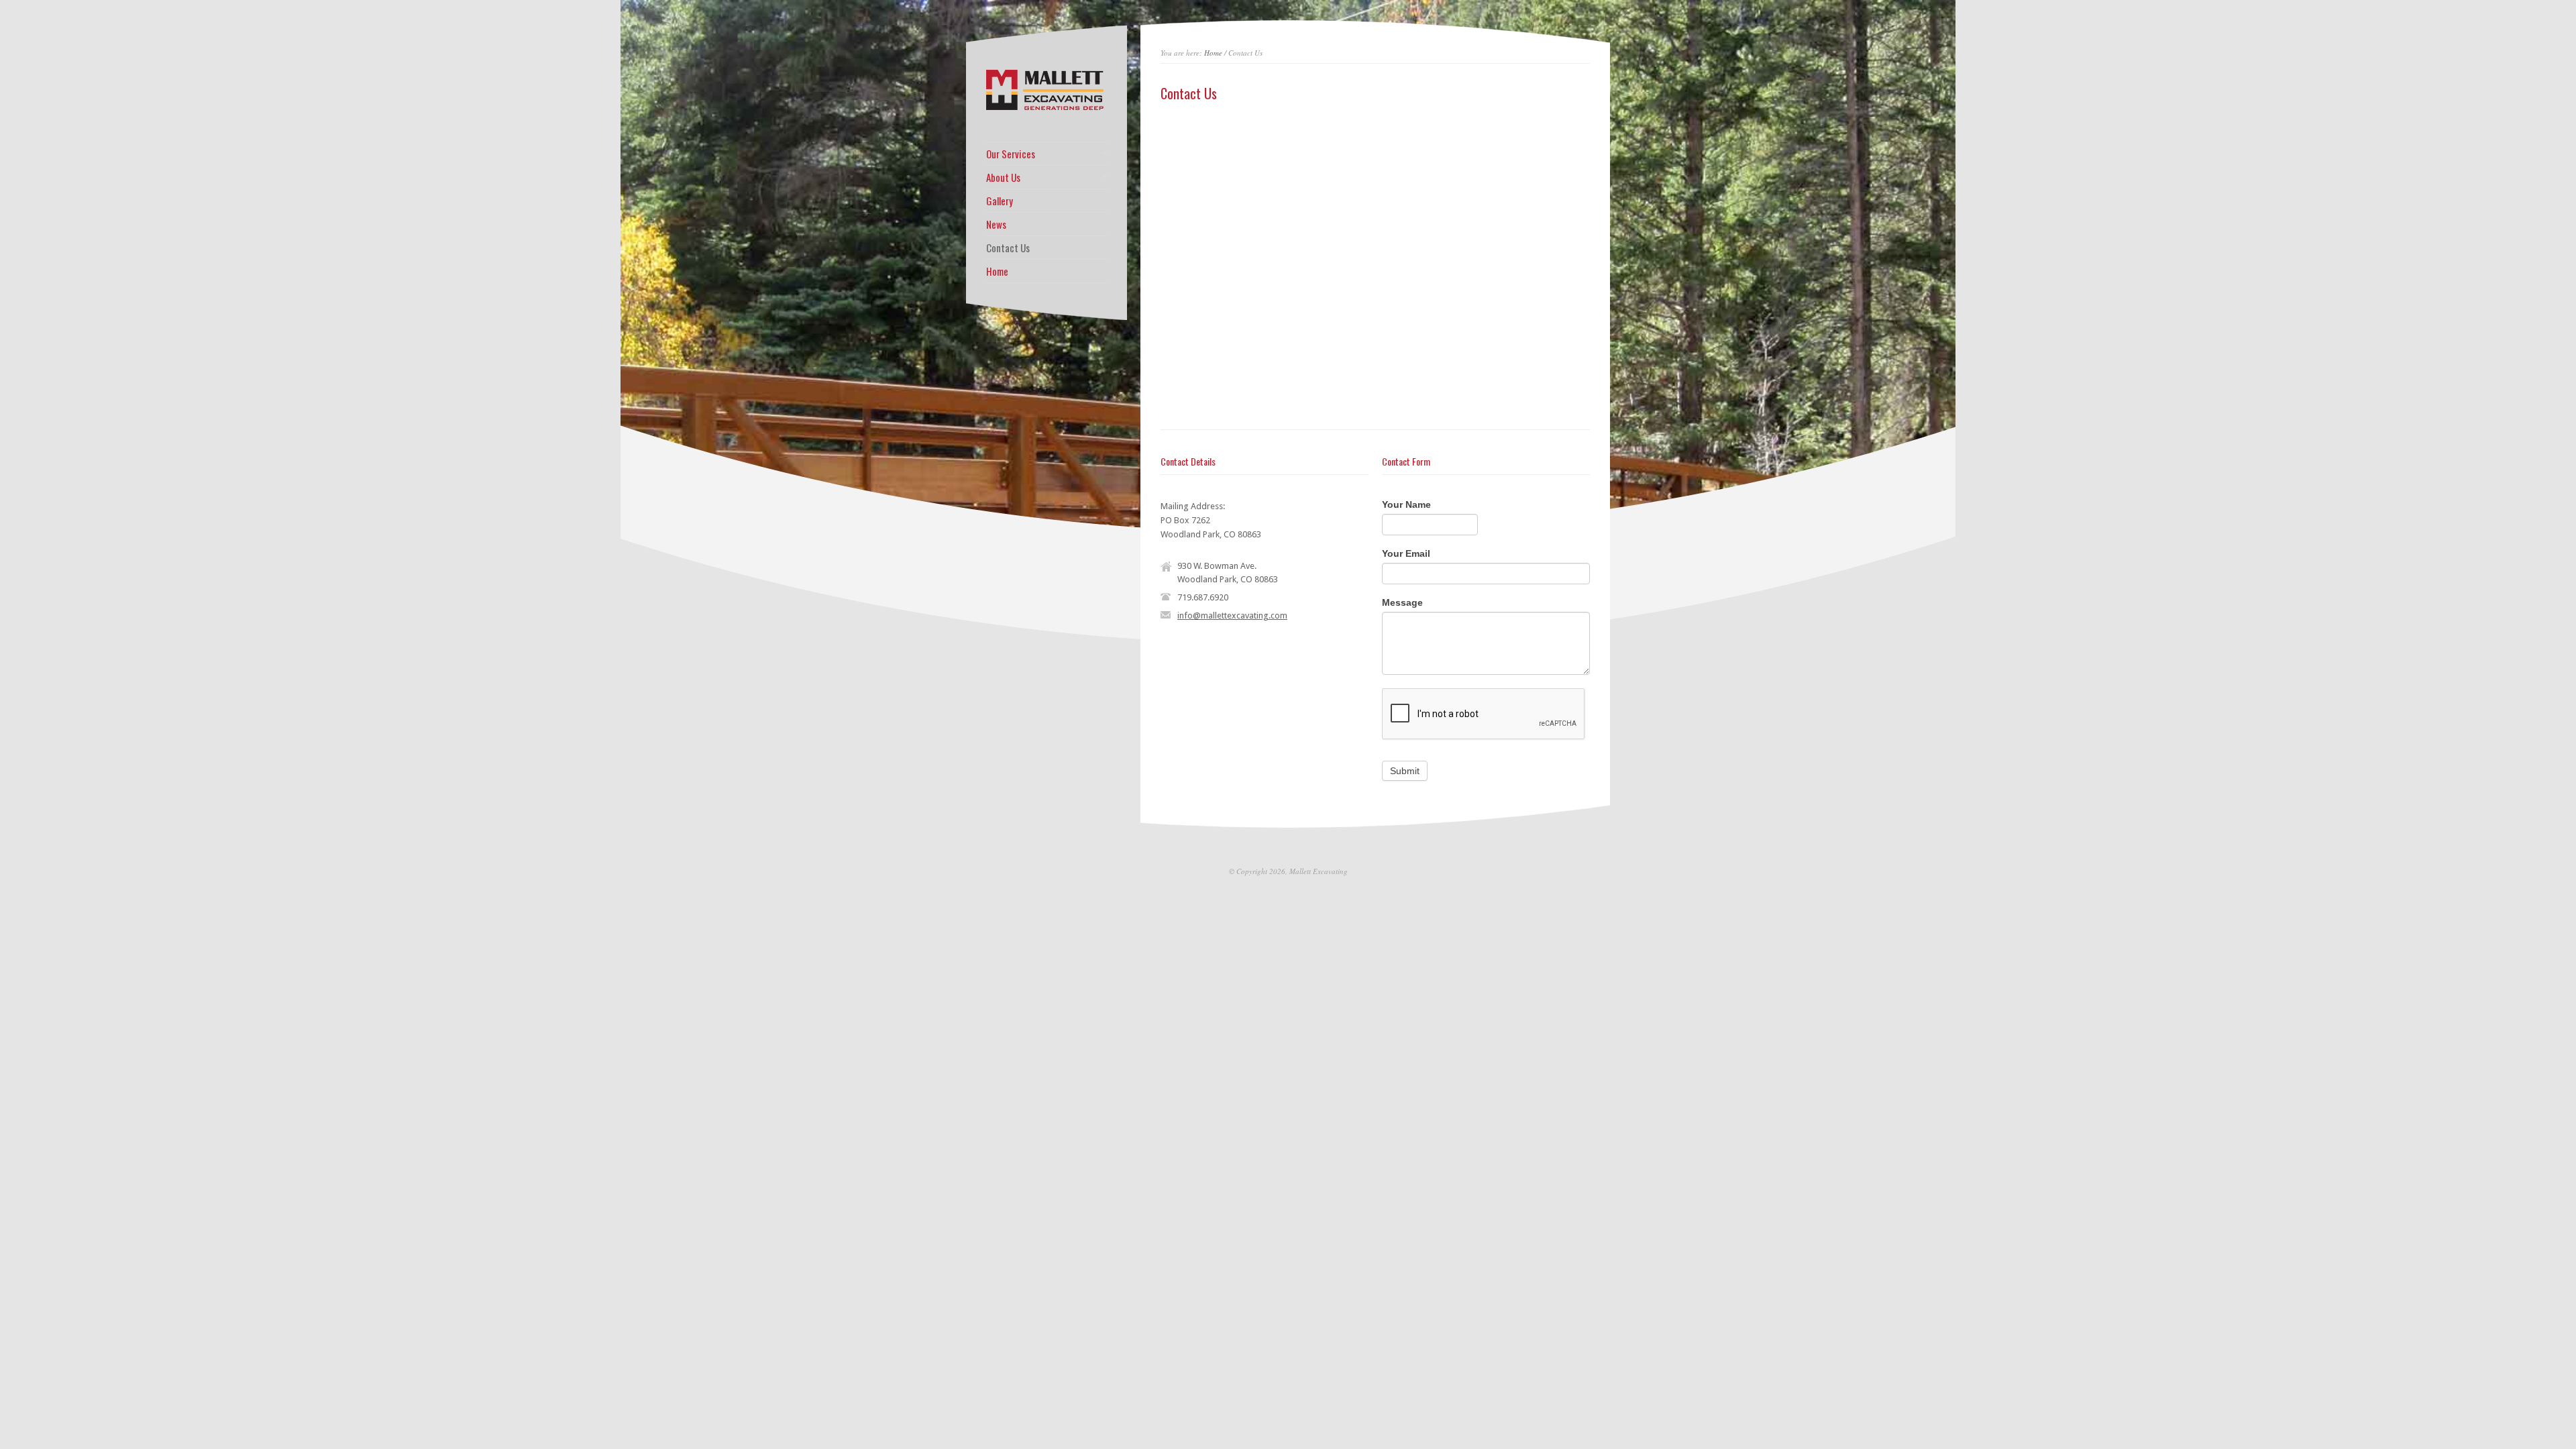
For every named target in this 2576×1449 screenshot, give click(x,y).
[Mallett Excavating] (1045, 107)
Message (1402, 603)
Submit (1405, 771)
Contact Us (1008, 248)
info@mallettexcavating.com (1232, 615)
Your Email (1406, 554)
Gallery (1000, 201)
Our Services (1011, 154)
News (996, 224)
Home (1213, 53)
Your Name (1406, 505)
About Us (1003, 177)
